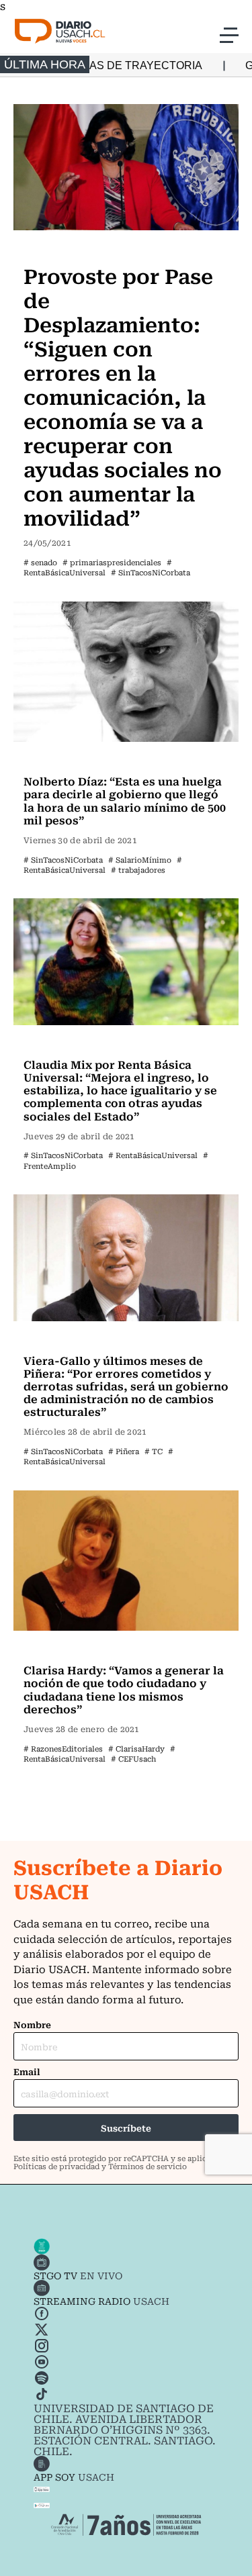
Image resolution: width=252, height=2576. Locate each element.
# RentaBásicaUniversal (98, 567)
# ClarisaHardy (136, 1749)
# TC (154, 1451)
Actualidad (53, 248)
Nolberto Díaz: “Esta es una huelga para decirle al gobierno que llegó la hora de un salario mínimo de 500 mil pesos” (125, 800)
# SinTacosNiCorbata (151, 572)
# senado (40, 562)
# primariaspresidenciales (112, 562)
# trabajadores (138, 870)
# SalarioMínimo (140, 860)
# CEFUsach (133, 1759)
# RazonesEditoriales (63, 1749)
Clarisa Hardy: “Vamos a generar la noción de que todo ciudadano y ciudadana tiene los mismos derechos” (124, 1689)
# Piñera (124, 1451)
